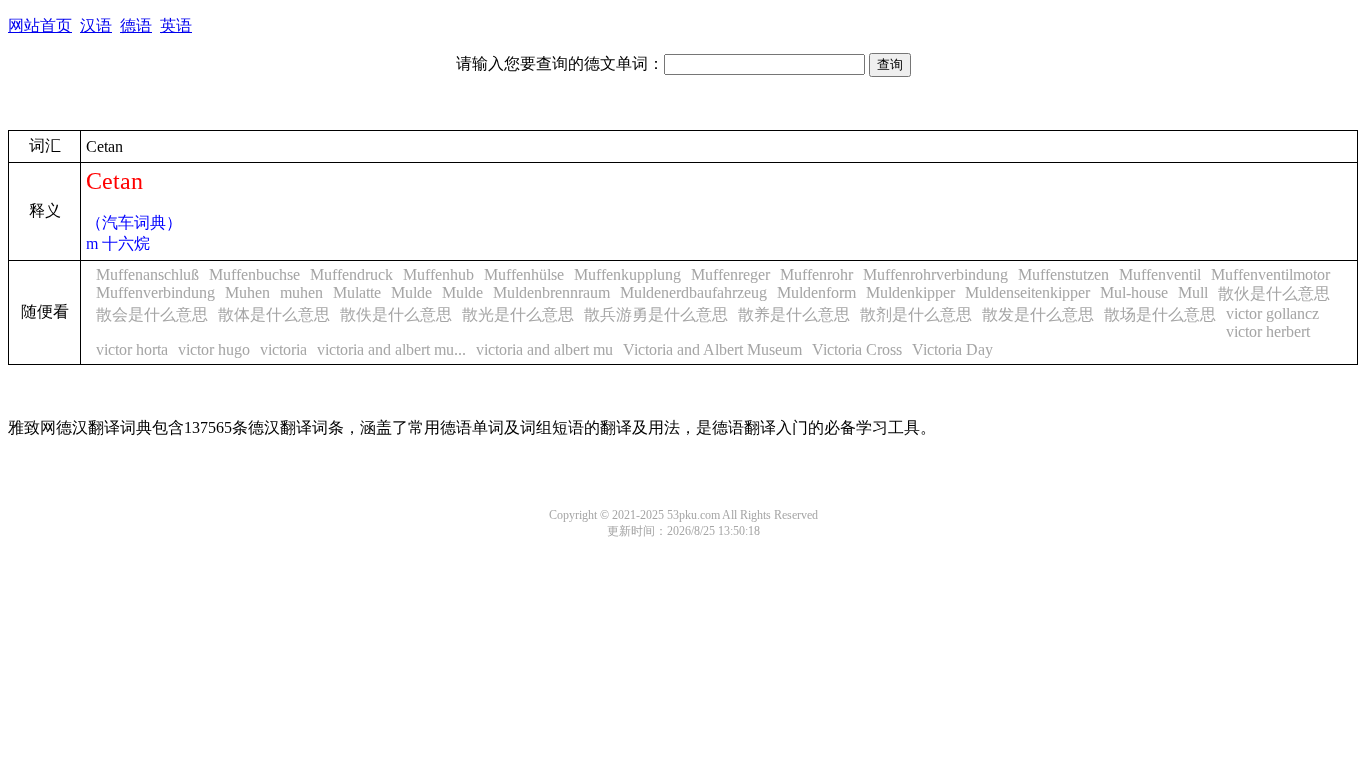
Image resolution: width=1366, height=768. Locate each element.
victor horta (132, 349)
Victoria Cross (857, 349)
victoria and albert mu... (391, 349)
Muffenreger (730, 274)
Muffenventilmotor (1270, 274)
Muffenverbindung (155, 292)
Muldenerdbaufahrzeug (693, 292)
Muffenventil (1160, 274)
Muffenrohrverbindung (935, 274)
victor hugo (214, 349)
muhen (301, 292)
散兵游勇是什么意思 (656, 314)
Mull (1193, 292)
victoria (283, 349)
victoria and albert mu (544, 349)
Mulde (411, 292)
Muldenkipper (910, 292)
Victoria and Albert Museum (712, 349)
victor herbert (1268, 331)
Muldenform (816, 292)
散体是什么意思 (274, 314)
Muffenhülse (524, 274)
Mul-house (1134, 292)
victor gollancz (1272, 313)
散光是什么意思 (518, 314)
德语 (136, 25)
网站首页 (40, 25)
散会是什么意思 (152, 314)
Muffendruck (351, 274)
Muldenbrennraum (551, 292)
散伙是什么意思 (1274, 293)
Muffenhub (438, 274)
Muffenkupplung (627, 274)
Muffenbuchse (254, 274)
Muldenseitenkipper (1027, 292)
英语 (176, 25)
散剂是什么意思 (916, 314)
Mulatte (357, 292)
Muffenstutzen (1063, 274)
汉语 (96, 25)
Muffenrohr (816, 274)
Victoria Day (952, 349)
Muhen (247, 292)
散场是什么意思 (1160, 314)
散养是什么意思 (794, 314)
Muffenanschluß (147, 274)
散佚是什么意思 (396, 314)
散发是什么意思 (1038, 314)
